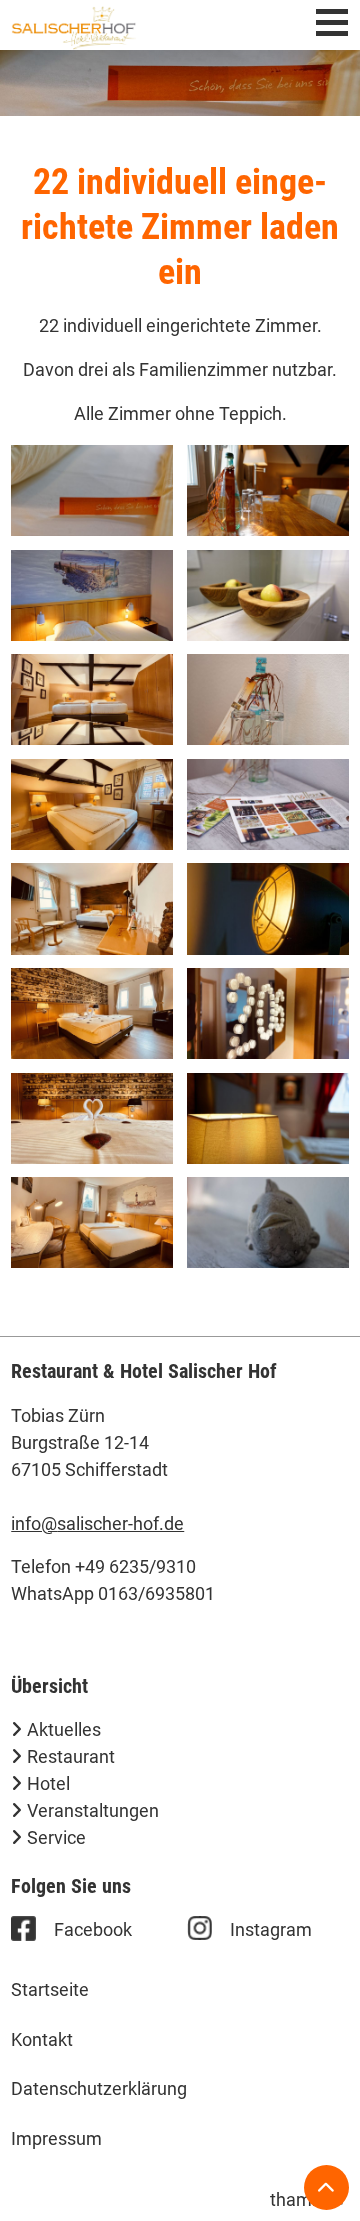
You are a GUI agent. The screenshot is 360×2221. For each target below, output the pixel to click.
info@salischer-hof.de (97, 1523)
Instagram (271, 1929)
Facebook (93, 1929)
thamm (305, 2199)
